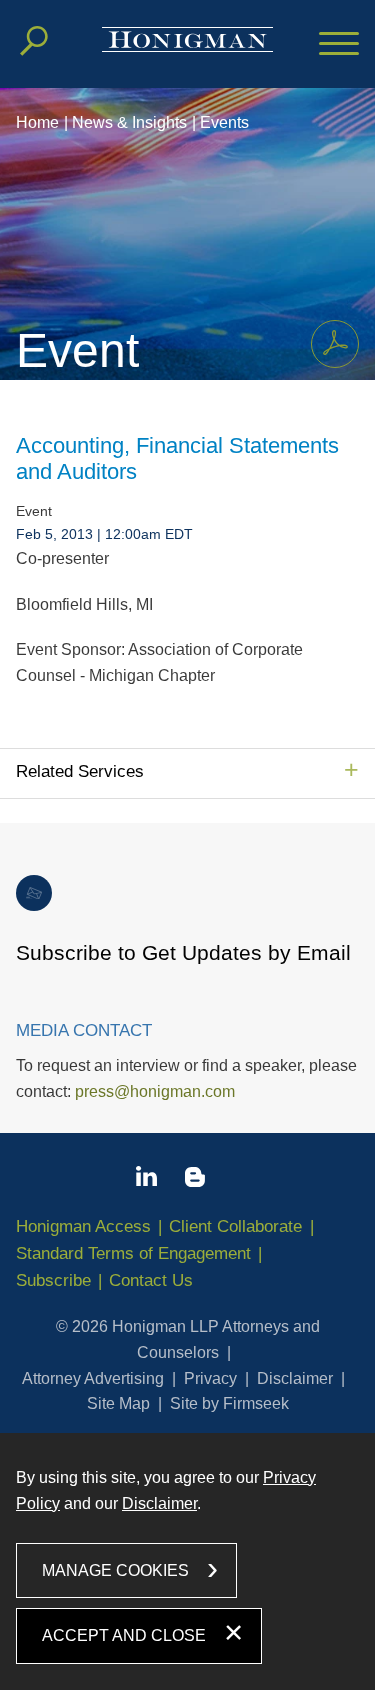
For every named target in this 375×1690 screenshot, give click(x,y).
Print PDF (335, 344)
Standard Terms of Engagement (133, 1253)
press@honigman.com (155, 1091)
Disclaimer (295, 1378)
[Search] (34, 41)
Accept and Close (124, 1635)
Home (37, 122)
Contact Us (151, 1280)
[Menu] (339, 45)
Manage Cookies (115, 1570)
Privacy (210, 1378)
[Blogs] (195, 1181)
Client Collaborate (235, 1226)
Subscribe (53, 1280)
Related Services (80, 771)
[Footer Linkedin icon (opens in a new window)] (146, 1180)
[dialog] (187, 1561)
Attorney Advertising (93, 1378)
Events (224, 122)
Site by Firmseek (229, 1403)
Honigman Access (83, 1226)
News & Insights (129, 122)
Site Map (118, 1403)
